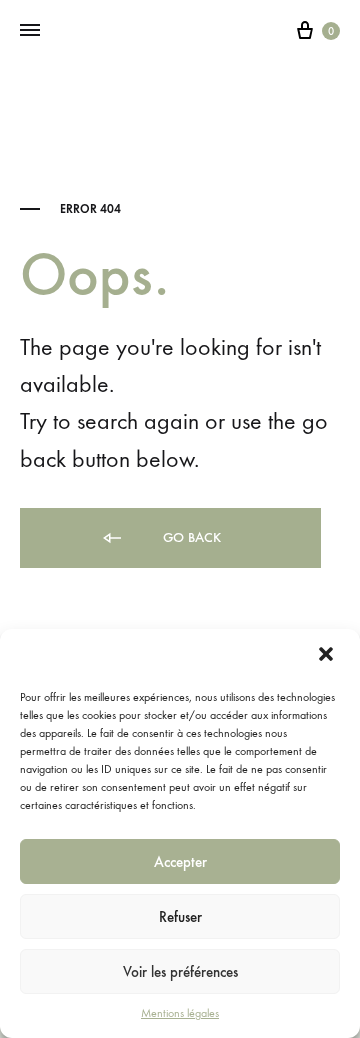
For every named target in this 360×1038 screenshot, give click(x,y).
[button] (328, 656)
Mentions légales (180, 1013)
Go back (190, 537)
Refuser (180, 917)
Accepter (180, 862)
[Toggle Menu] (30, 31)
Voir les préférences (180, 972)
